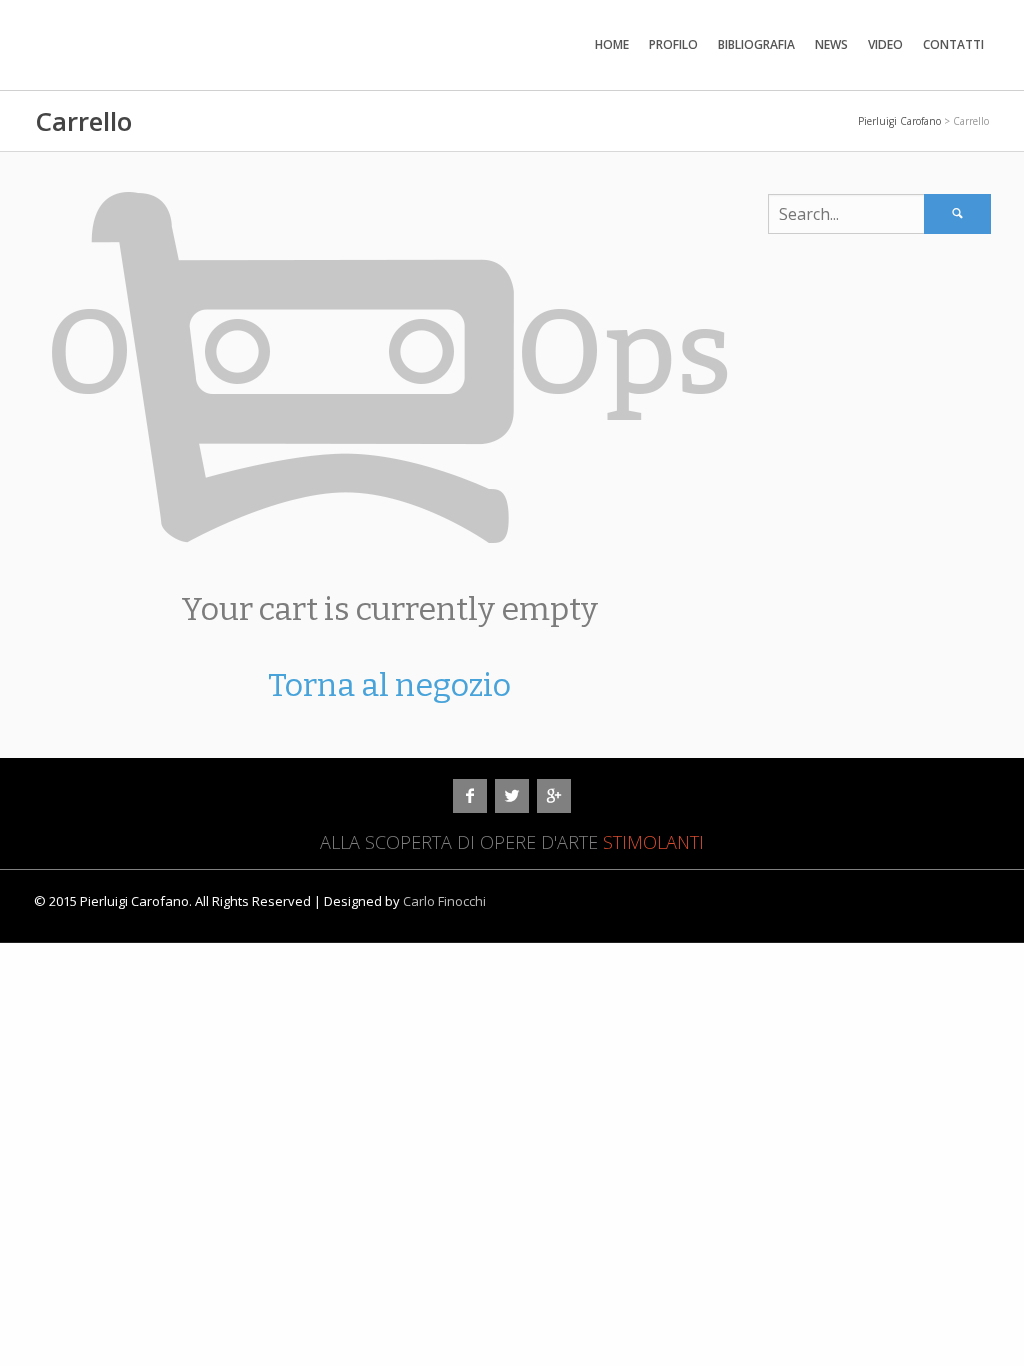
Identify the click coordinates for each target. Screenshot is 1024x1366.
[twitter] (512, 796)
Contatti (953, 44)
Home (612, 44)
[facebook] (470, 796)
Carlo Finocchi (444, 901)
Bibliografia (756, 44)
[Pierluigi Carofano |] (232, 26)
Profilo (673, 44)
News (831, 44)
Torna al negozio (389, 685)
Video (885, 44)
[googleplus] (554, 796)
